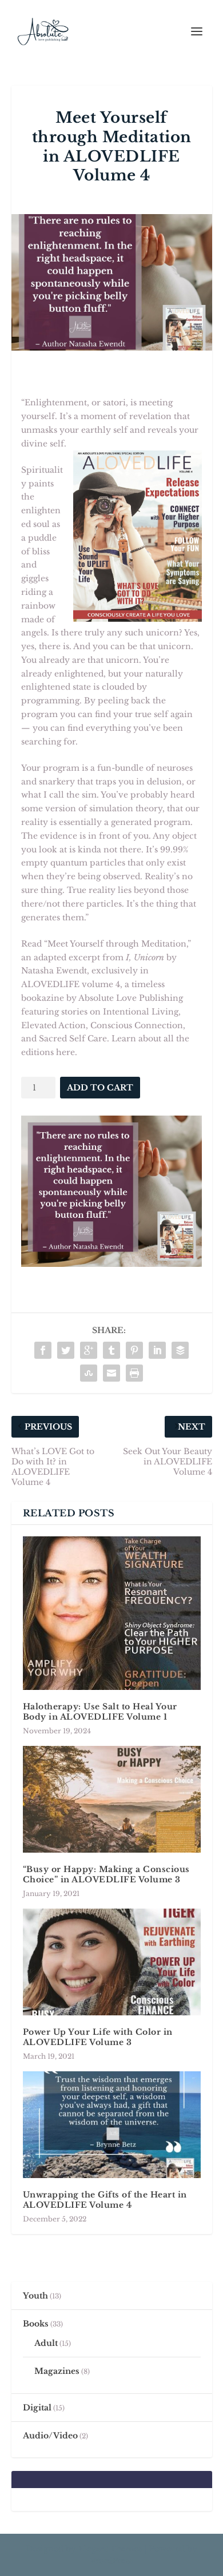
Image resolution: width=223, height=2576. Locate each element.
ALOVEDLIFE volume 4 (71, 984)
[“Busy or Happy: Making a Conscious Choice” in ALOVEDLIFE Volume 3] (112, 1799)
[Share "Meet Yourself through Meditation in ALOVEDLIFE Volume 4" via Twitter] (66, 1350)
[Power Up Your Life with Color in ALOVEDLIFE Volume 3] (112, 1962)
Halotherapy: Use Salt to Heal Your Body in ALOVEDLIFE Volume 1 (100, 1712)
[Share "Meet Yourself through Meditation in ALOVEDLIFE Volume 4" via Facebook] (43, 1350)
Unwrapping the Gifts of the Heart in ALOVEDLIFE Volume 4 (105, 2200)
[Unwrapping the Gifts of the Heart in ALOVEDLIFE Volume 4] (112, 2125)
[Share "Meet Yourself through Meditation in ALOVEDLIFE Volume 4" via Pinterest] (134, 1350)
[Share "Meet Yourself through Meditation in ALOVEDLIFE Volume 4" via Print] (134, 1373)
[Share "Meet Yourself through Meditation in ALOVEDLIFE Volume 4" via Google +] (89, 1350)
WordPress (111, 2561)
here (65, 1052)
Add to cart (100, 1088)
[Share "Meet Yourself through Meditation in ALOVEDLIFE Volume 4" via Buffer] (180, 1350)
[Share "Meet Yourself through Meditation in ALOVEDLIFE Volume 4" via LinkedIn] (157, 1350)
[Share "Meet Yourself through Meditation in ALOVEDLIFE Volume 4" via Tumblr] (111, 1350)
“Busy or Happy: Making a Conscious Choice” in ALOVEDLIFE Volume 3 (106, 1874)
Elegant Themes (110, 2549)
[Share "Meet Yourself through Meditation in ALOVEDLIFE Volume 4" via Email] (111, 1373)
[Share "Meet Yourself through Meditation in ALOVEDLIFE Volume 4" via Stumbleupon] (89, 1373)
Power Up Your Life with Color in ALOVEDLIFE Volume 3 (98, 2037)
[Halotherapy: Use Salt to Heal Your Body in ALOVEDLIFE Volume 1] (112, 1613)
